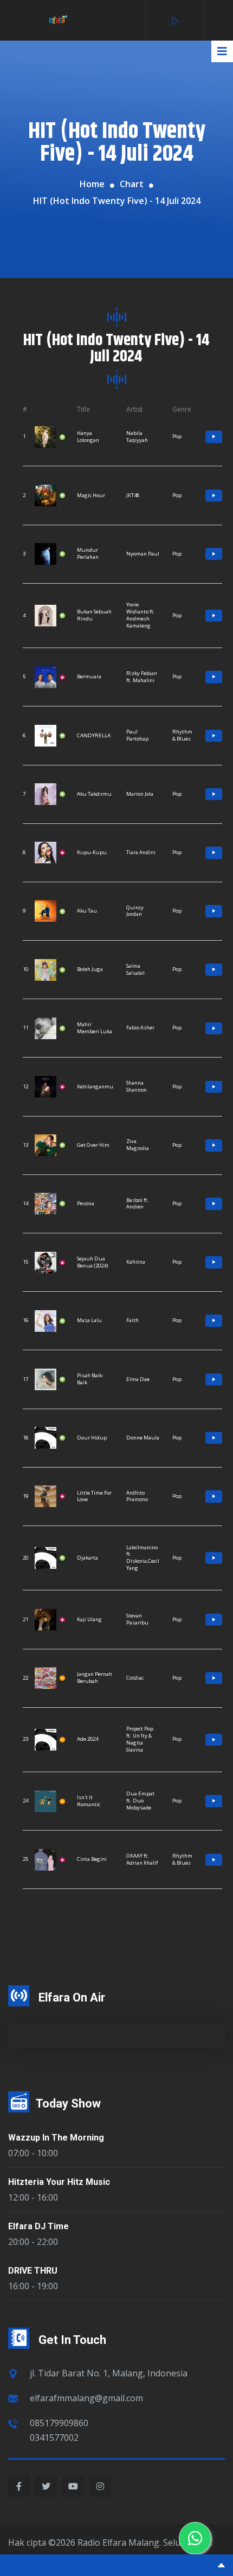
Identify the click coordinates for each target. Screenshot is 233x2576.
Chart (132, 184)
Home (92, 184)
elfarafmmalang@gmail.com (86, 2398)
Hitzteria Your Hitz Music (59, 2182)
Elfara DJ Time (38, 2226)
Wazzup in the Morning (56, 2138)
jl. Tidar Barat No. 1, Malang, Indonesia (109, 2373)
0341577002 (54, 2438)
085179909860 (59, 2423)
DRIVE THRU (33, 2271)
